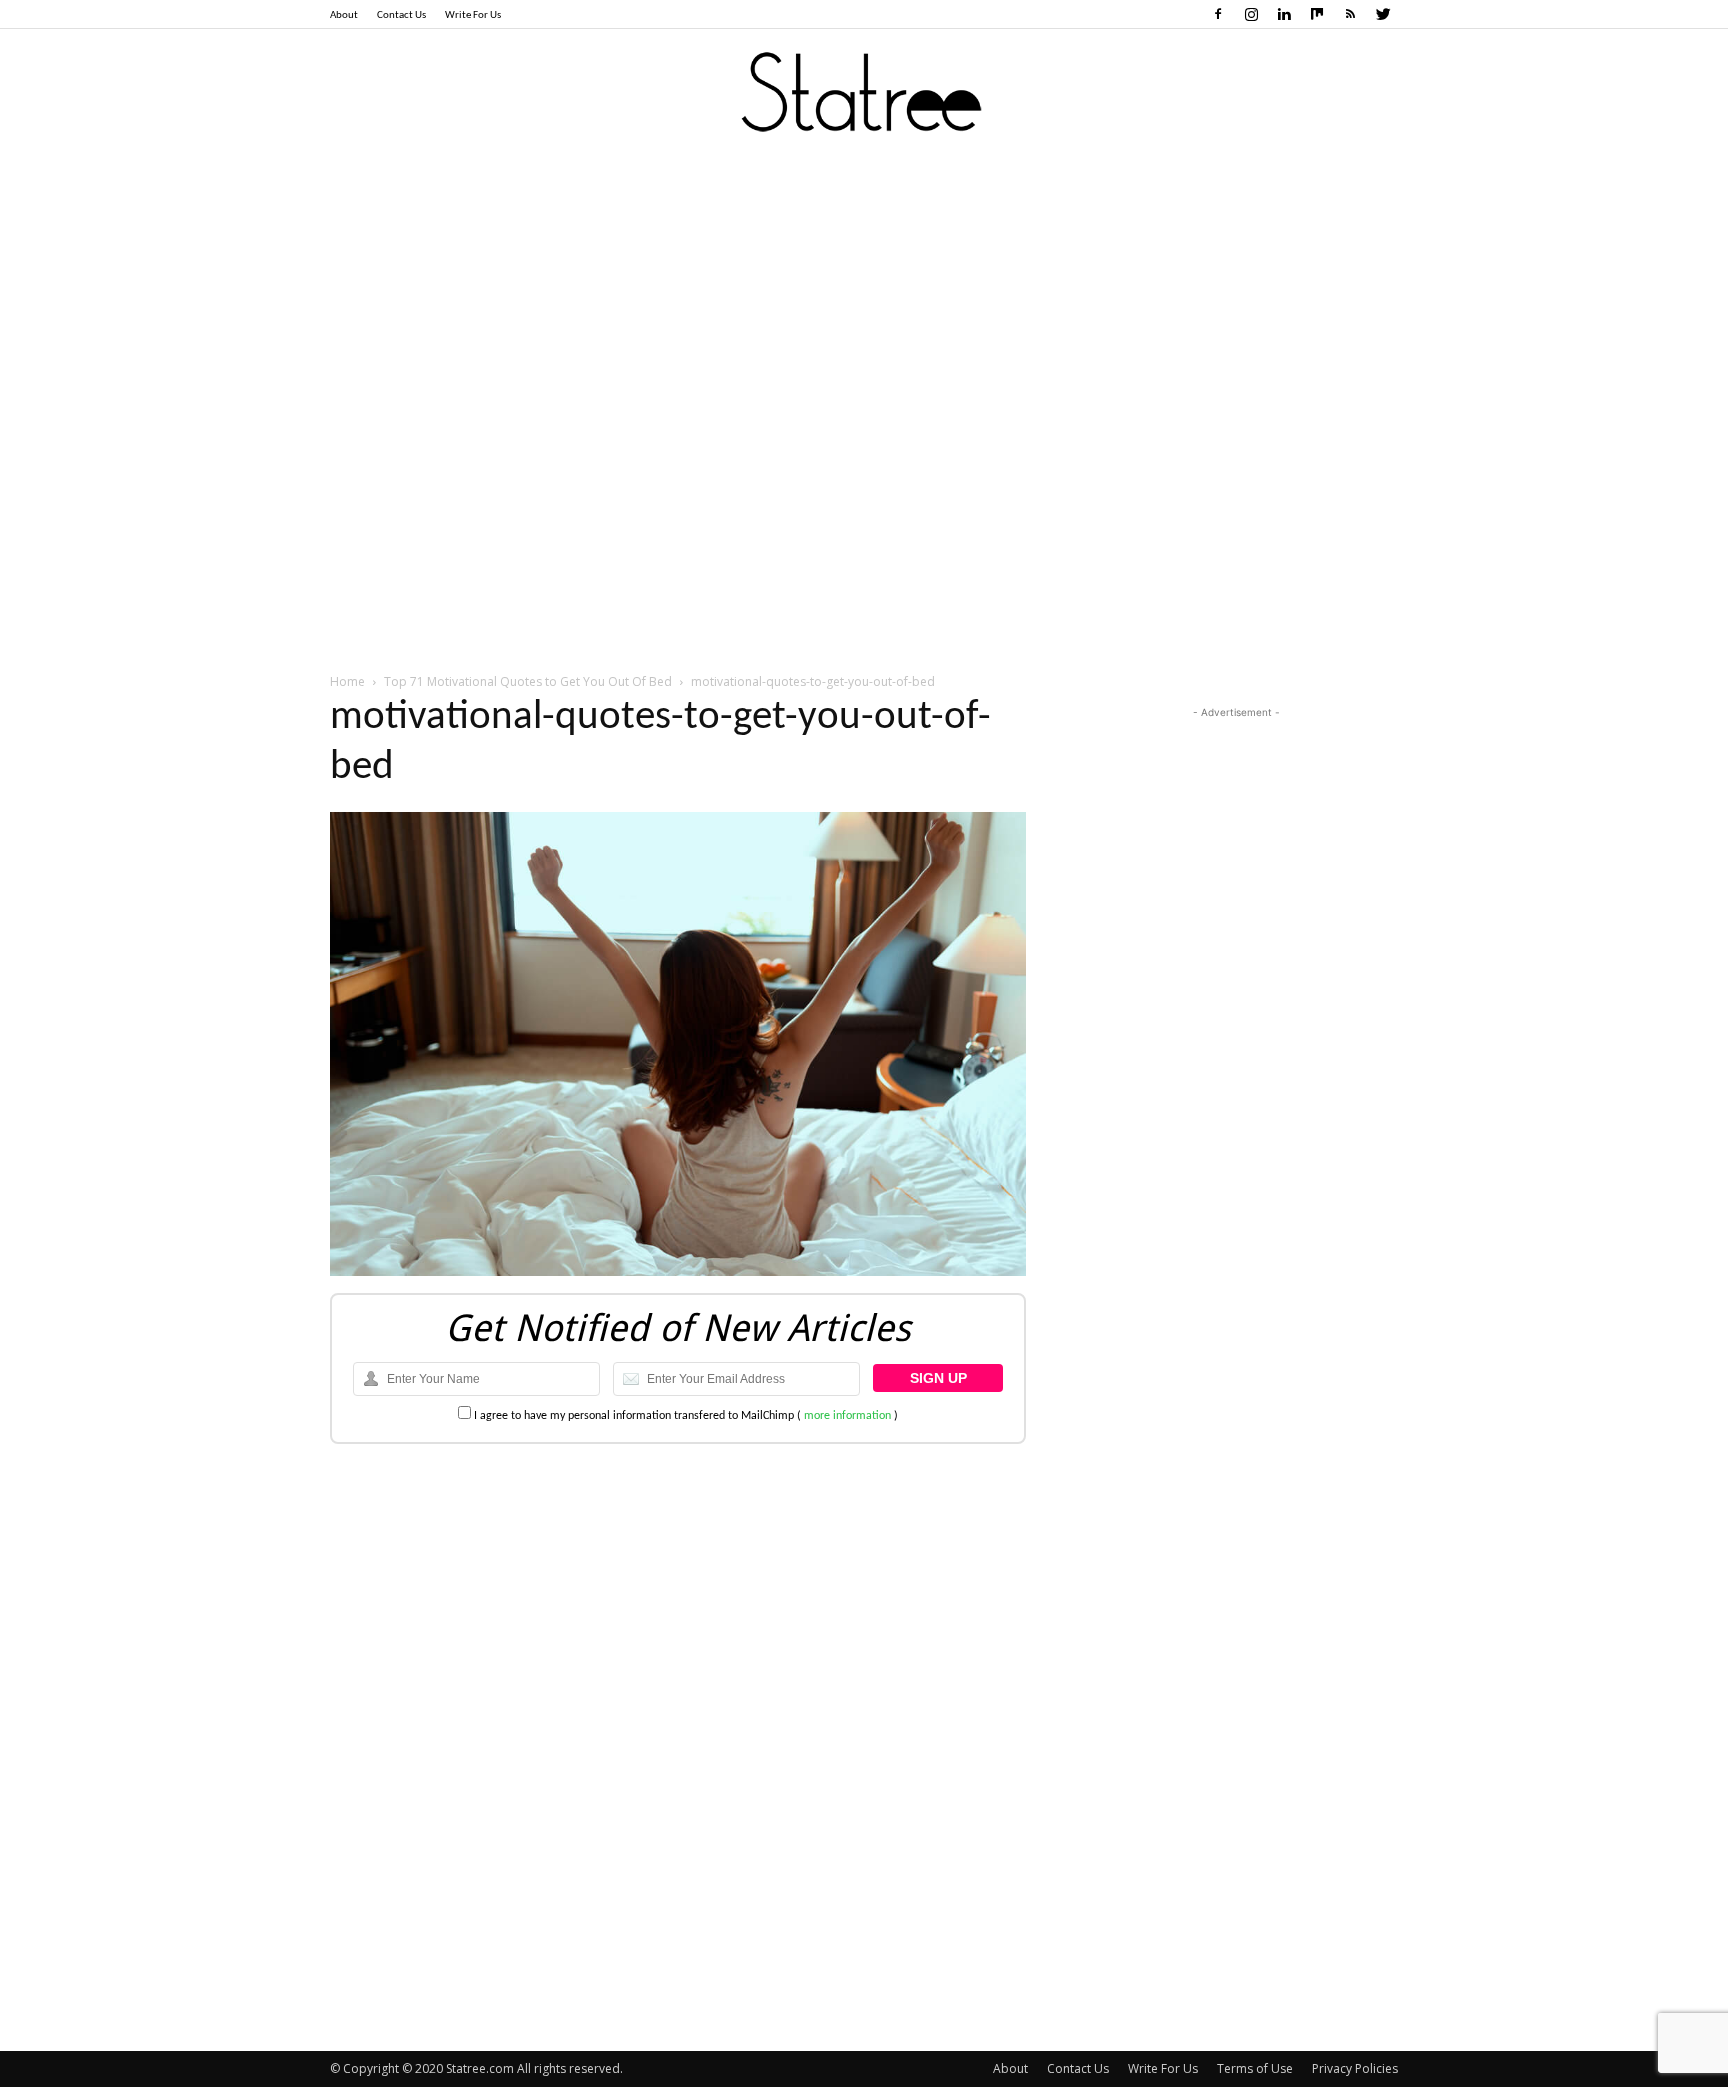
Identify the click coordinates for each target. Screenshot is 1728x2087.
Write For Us (473, 15)
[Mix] (1317, 14)
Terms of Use (1255, 2068)
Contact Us (401, 15)
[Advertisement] (864, 309)
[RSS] (1350, 14)
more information (847, 1416)
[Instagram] (1251, 14)
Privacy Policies (1355, 2068)
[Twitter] (1383, 14)
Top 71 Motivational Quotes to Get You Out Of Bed (528, 681)
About (344, 15)
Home (347, 681)
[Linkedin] (1284, 14)
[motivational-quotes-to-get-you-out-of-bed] (678, 1272)
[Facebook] (1218, 14)
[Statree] (864, 94)
